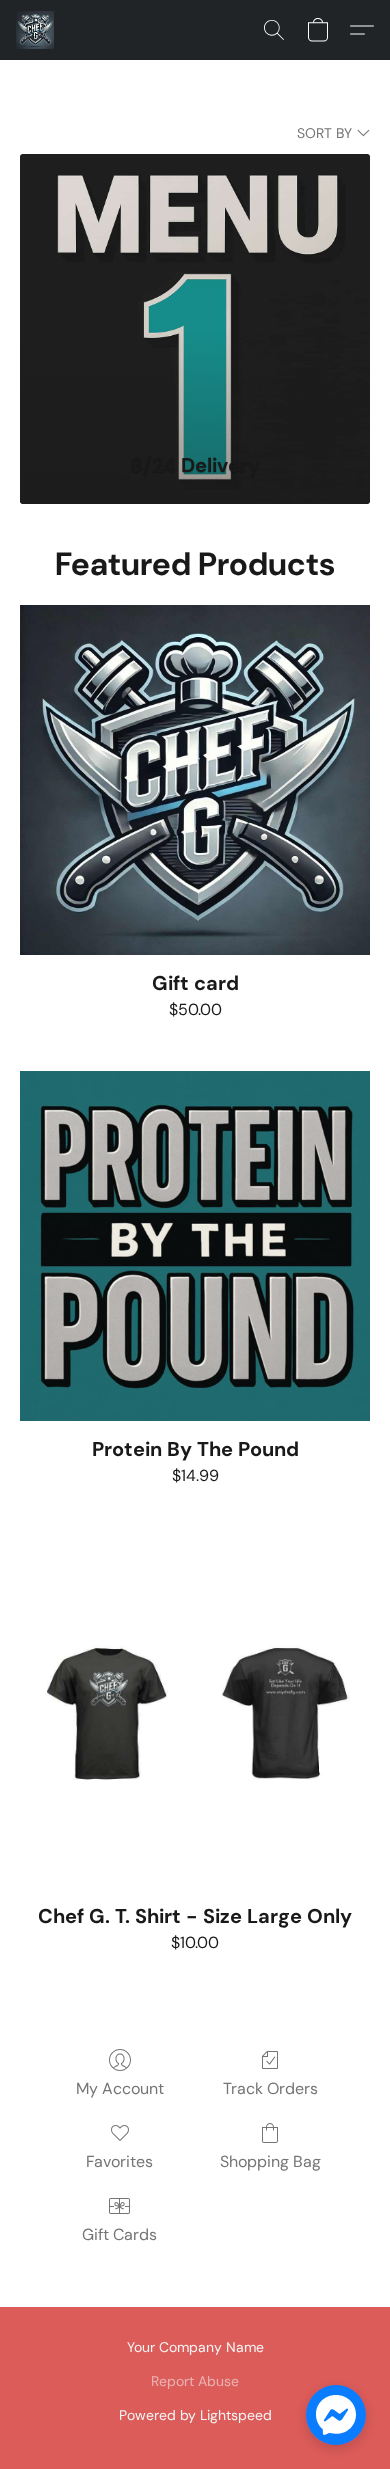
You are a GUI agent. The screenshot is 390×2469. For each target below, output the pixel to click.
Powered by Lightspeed (195, 2415)
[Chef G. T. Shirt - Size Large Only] (195, 1713)
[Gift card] (195, 780)
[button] (36, 30)
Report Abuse (195, 2381)
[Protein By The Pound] (195, 1246)
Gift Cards (119, 2234)
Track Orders (270, 2088)
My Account (120, 2088)
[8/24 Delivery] (195, 293)
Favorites (119, 2161)
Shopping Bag (270, 2161)
